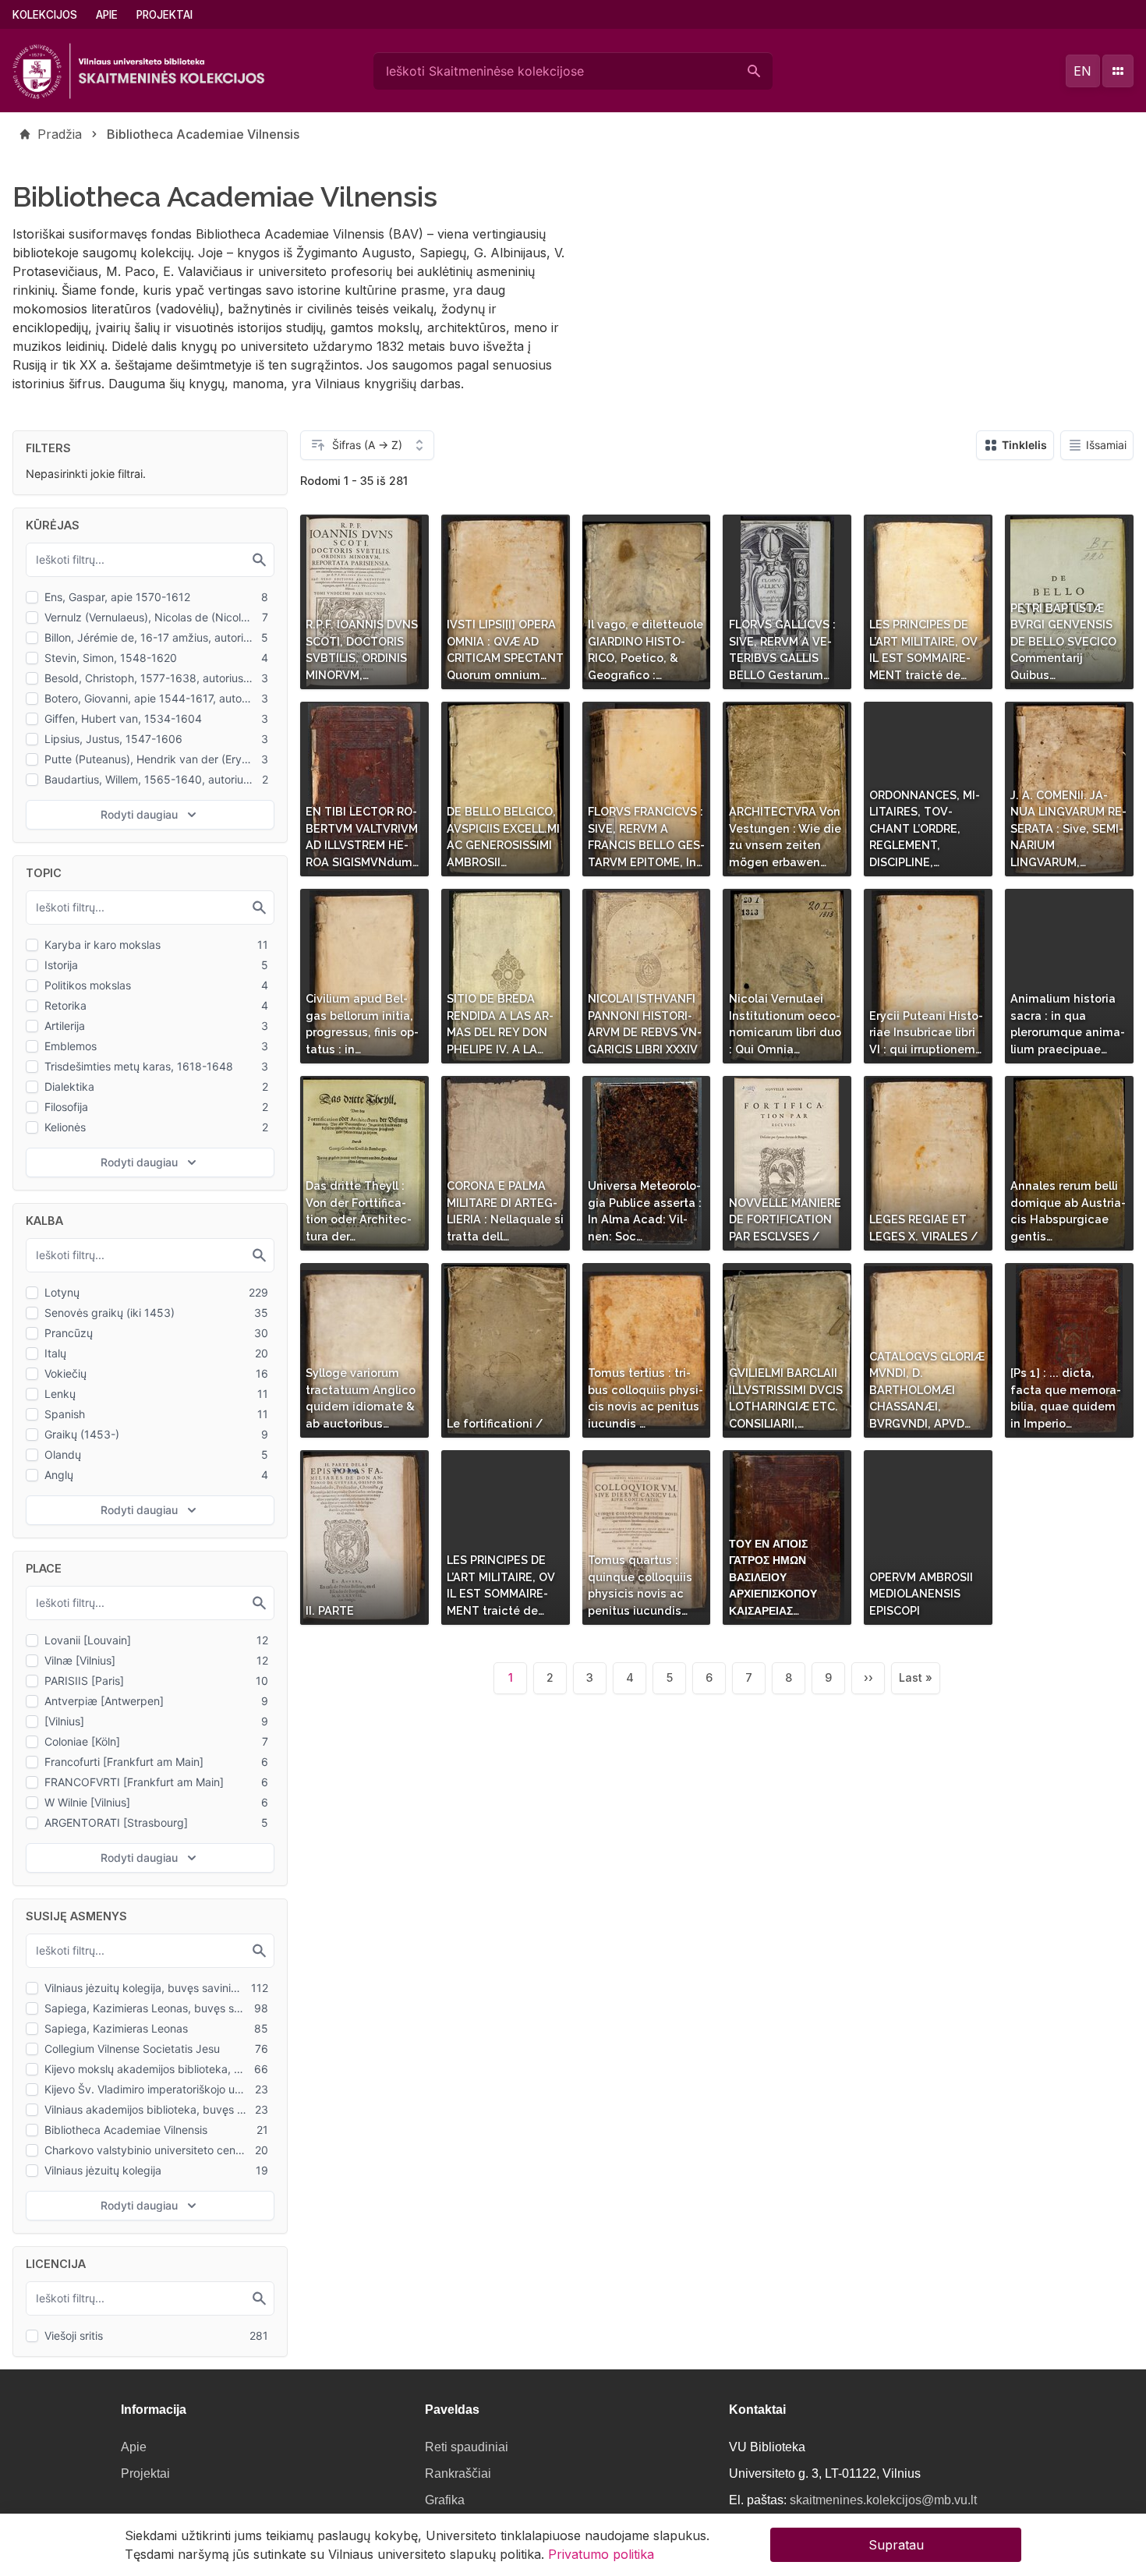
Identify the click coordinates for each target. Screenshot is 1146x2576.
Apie (107, 15)
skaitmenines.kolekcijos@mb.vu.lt (883, 2500)
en (1082, 71)
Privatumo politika (601, 2554)
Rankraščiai (458, 2473)
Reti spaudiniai (467, 2447)
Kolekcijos (45, 15)
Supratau (896, 2545)
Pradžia (60, 134)
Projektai (164, 15)
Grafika (445, 2500)
